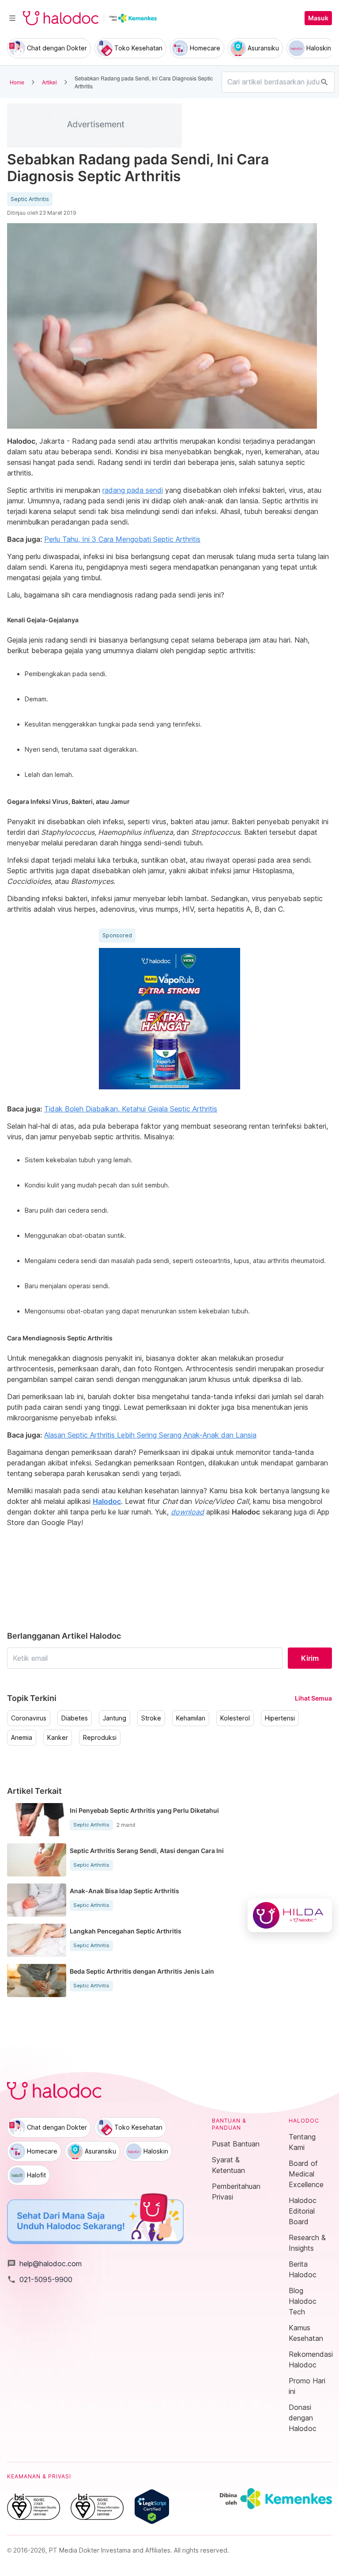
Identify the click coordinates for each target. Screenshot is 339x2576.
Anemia (22, 1738)
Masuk (318, 18)
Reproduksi (100, 1738)
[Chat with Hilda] (290, 1915)
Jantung (115, 1718)
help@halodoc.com (44, 2264)
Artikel (49, 82)
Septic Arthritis (30, 199)
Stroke (151, 1718)
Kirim (310, 1658)
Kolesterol (235, 1718)
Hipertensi (280, 1718)
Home (17, 82)
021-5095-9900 (40, 2279)
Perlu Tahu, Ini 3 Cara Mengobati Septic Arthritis (122, 539)
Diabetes (75, 1718)
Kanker (58, 1738)
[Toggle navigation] (12, 18)
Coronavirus (29, 1718)
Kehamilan (191, 1718)
